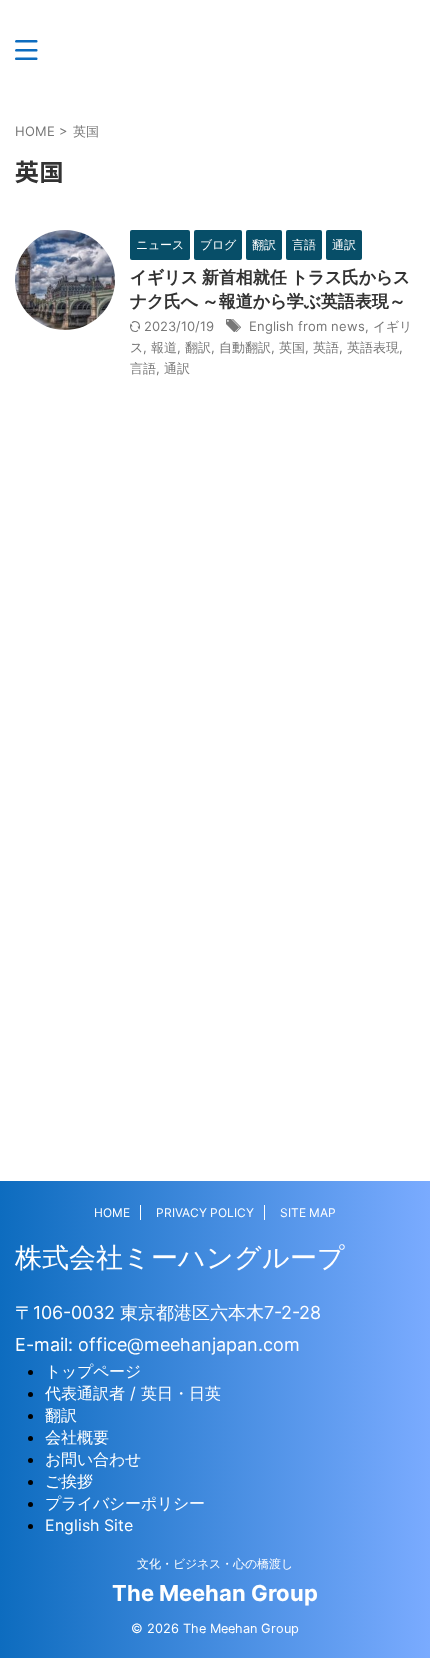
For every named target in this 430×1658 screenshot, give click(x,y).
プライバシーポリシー (125, 1503)
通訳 (177, 368)
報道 (164, 347)
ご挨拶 (69, 1481)
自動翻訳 (245, 347)
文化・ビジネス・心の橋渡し (215, 1563)
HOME (112, 1212)
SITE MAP (308, 1212)
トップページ (93, 1371)
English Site (89, 1525)
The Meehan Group (215, 1593)
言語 (143, 368)
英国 (292, 347)
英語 (326, 347)
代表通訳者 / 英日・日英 (133, 1393)
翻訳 (198, 347)
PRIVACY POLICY (205, 1212)
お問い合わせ (93, 1459)
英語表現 (373, 347)
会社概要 (77, 1437)
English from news (307, 326)
